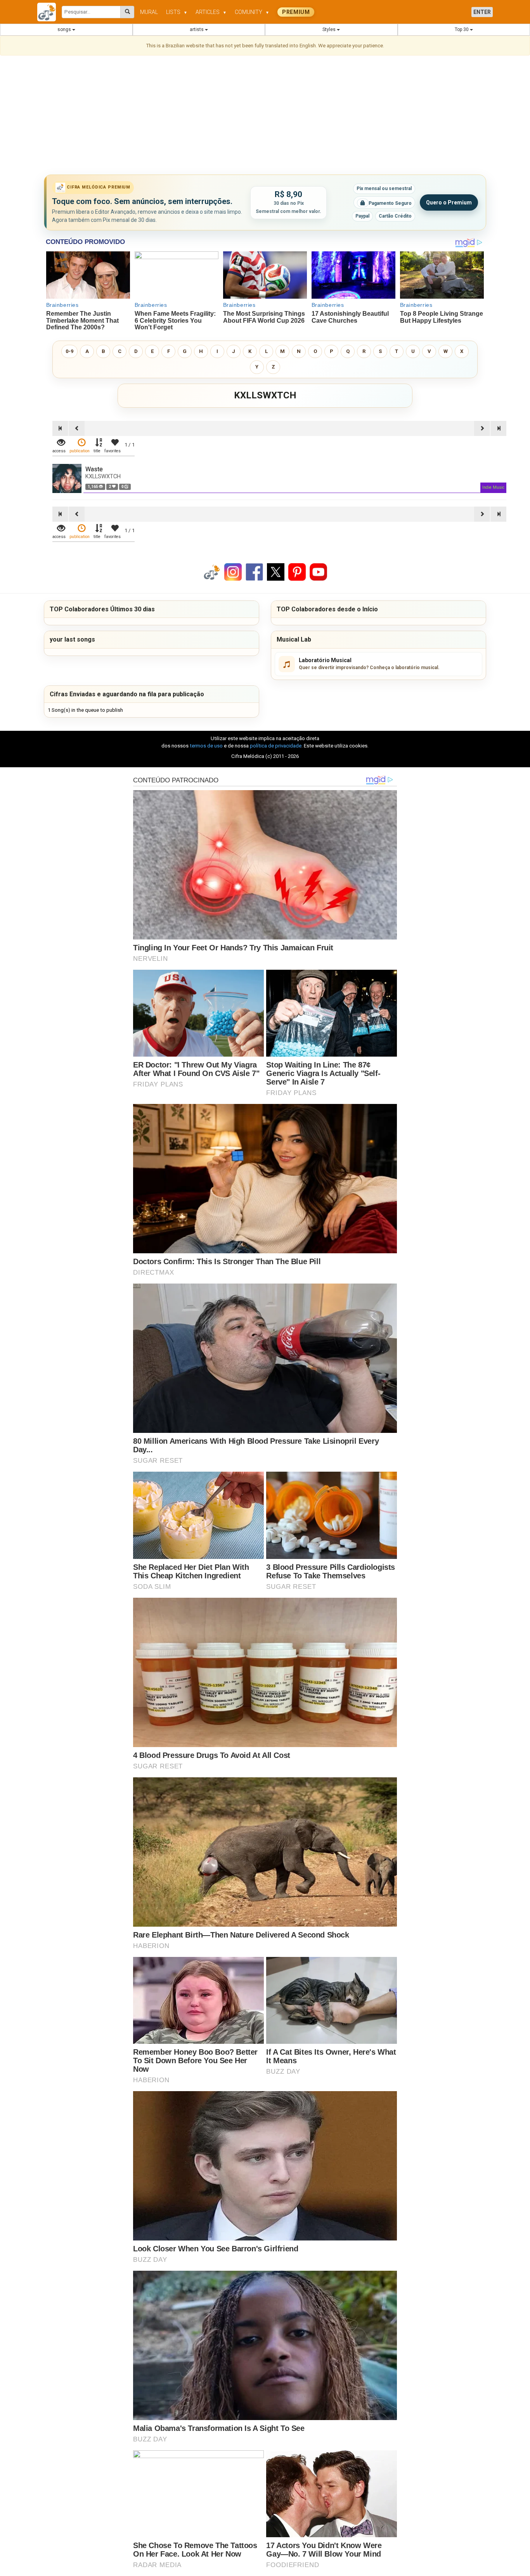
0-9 (69, 351)
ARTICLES (211, 12)
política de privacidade (276, 746)
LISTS (177, 12)
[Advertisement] (265, 116)
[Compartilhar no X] (276, 572)
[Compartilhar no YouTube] (318, 572)
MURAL (149, 12)
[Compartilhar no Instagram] (233, 572)
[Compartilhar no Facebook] (255, 572)
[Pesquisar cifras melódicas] (127, 12)
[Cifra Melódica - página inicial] (49, 12)
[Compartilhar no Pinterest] (297, 572)
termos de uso (206, 746)
